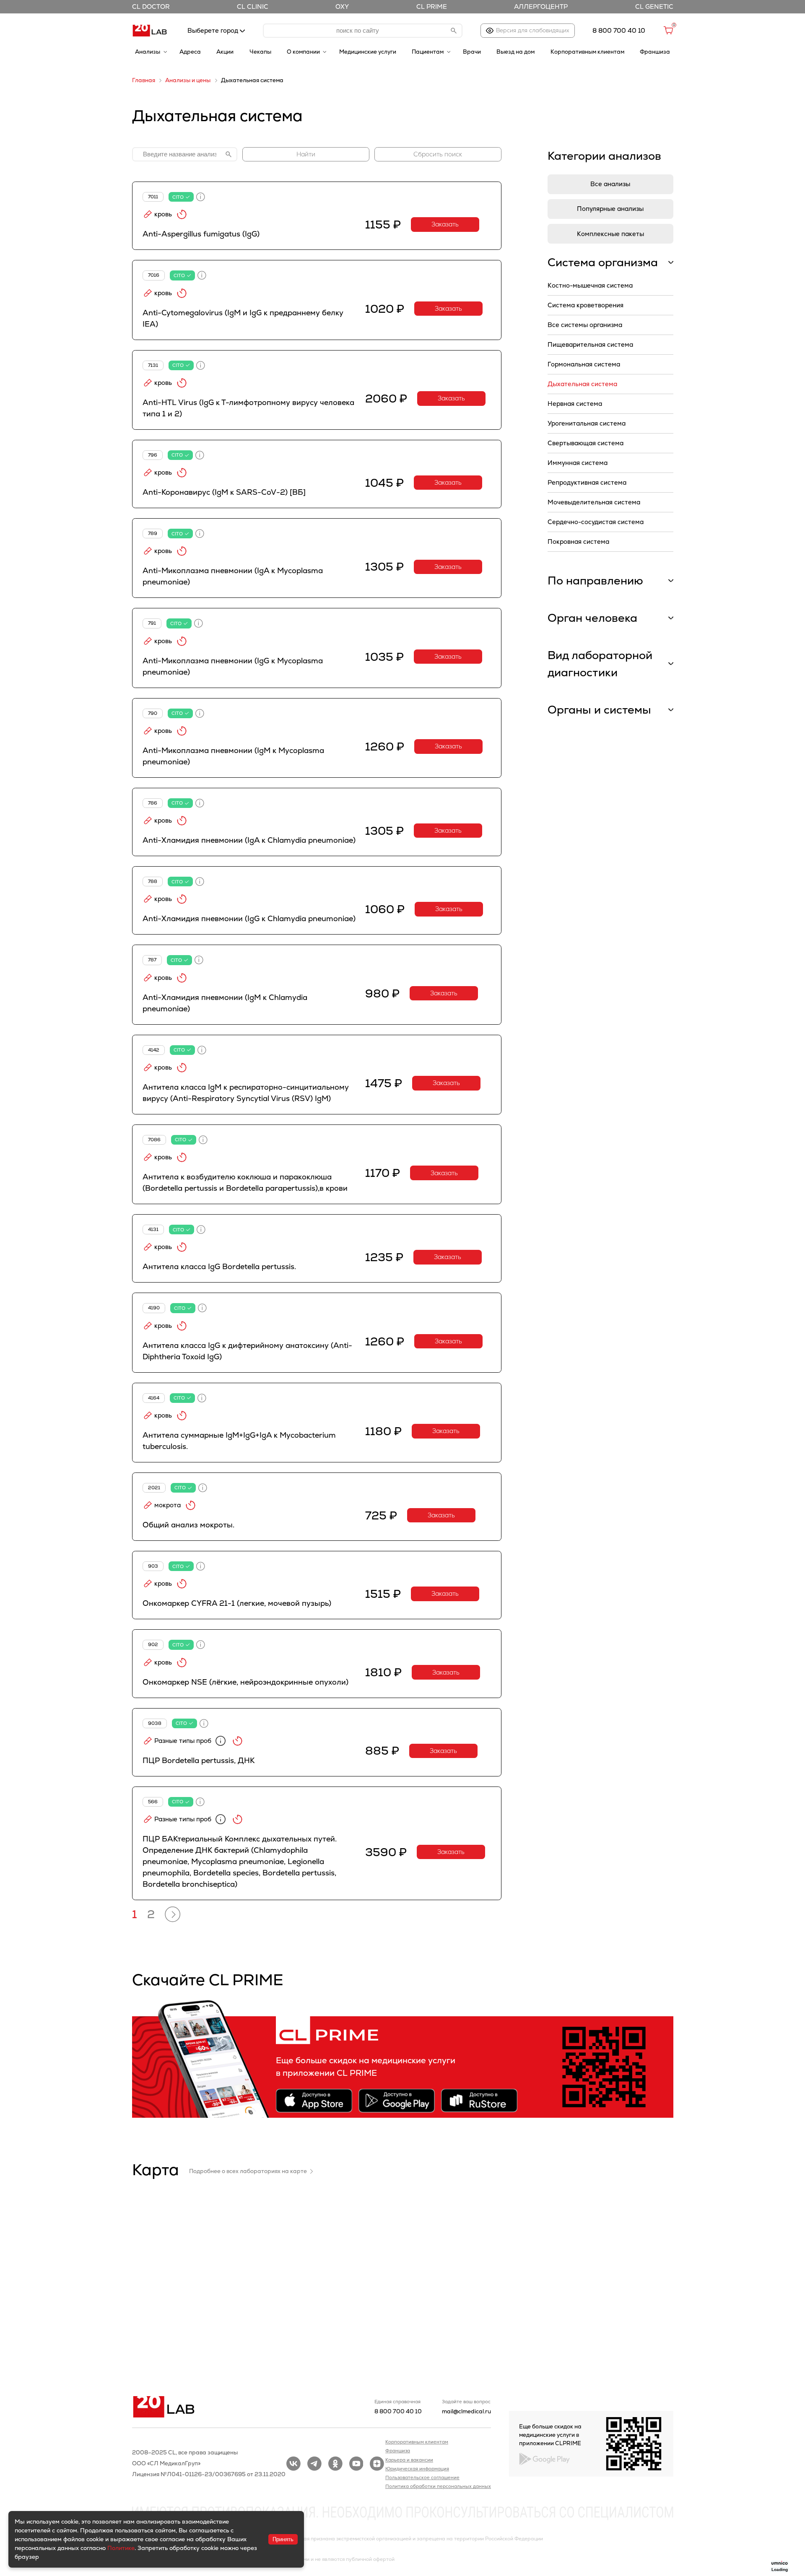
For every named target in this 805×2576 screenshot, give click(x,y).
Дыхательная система (582, 384)
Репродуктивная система (587, 482)
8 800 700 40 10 (398, 2411)
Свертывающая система (586, 443)
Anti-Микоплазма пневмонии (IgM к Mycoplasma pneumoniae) (233, 756)
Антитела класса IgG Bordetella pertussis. (219, 1266)
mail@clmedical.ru (466, 2411)
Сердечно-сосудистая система (596, 522)
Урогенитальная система (587, 423)
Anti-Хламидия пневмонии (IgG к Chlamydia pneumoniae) (249, 918)
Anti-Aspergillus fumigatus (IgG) (201, 234)
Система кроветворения (586, 305)
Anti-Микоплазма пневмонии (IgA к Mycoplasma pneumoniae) (233, 576)
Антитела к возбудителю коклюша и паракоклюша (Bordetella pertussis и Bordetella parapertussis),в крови (245, 1182)
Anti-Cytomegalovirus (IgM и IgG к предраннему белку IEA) (243, 318)
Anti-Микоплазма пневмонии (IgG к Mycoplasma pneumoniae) (233, 666)
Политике (121, 2548)
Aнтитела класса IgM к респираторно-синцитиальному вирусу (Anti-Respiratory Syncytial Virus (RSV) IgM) (246, 1093)
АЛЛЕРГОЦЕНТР (541, 6)
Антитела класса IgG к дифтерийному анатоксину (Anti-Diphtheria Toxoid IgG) (247, 1351)
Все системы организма (585, 325)
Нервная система (575, 404)
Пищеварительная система (590, 344)
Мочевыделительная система (594, 502)
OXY (342, 6)
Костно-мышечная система (590, 285)
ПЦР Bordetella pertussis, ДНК (199, 1760)
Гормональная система (584, 364)
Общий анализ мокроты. (188, 1525)
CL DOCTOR (151, 6)
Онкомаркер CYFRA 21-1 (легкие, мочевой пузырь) (237, 1603)
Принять (283, 2539)
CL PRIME (432, 6)
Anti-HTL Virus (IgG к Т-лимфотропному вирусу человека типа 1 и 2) (248, 408)
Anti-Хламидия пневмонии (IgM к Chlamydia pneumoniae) (225, 1003)
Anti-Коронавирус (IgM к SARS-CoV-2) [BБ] (224, 492)
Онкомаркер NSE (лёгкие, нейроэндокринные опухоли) (245, 1682)
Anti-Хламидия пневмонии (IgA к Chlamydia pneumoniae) (249, 840)
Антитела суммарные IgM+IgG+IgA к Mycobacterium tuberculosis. (239, 1441)
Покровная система (578, 541)
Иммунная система (578, 463)
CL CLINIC (253, 6)
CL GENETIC (654, 6)
